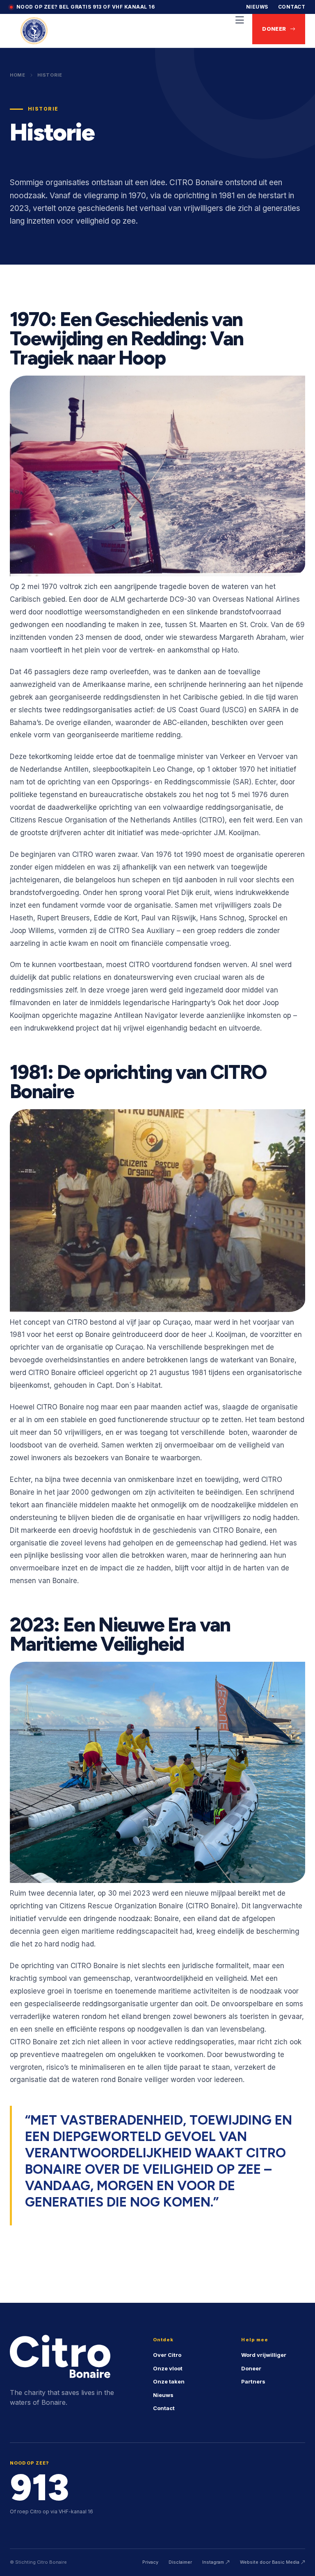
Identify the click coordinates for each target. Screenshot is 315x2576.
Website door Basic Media (270, 2562)
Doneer (274, 29)
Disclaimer (180, 2562)
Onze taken (169, 2381)
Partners (253, 2381)
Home (18, 75)
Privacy (150, 2562)
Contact (292, 7)
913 (39, 2488)
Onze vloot (168, 2368)
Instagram (214, 2562)
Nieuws (257, 7)
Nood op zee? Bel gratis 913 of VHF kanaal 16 (86, 7)
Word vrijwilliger (264, 2355)
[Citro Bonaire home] (34, 31)
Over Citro (167, 2355)
